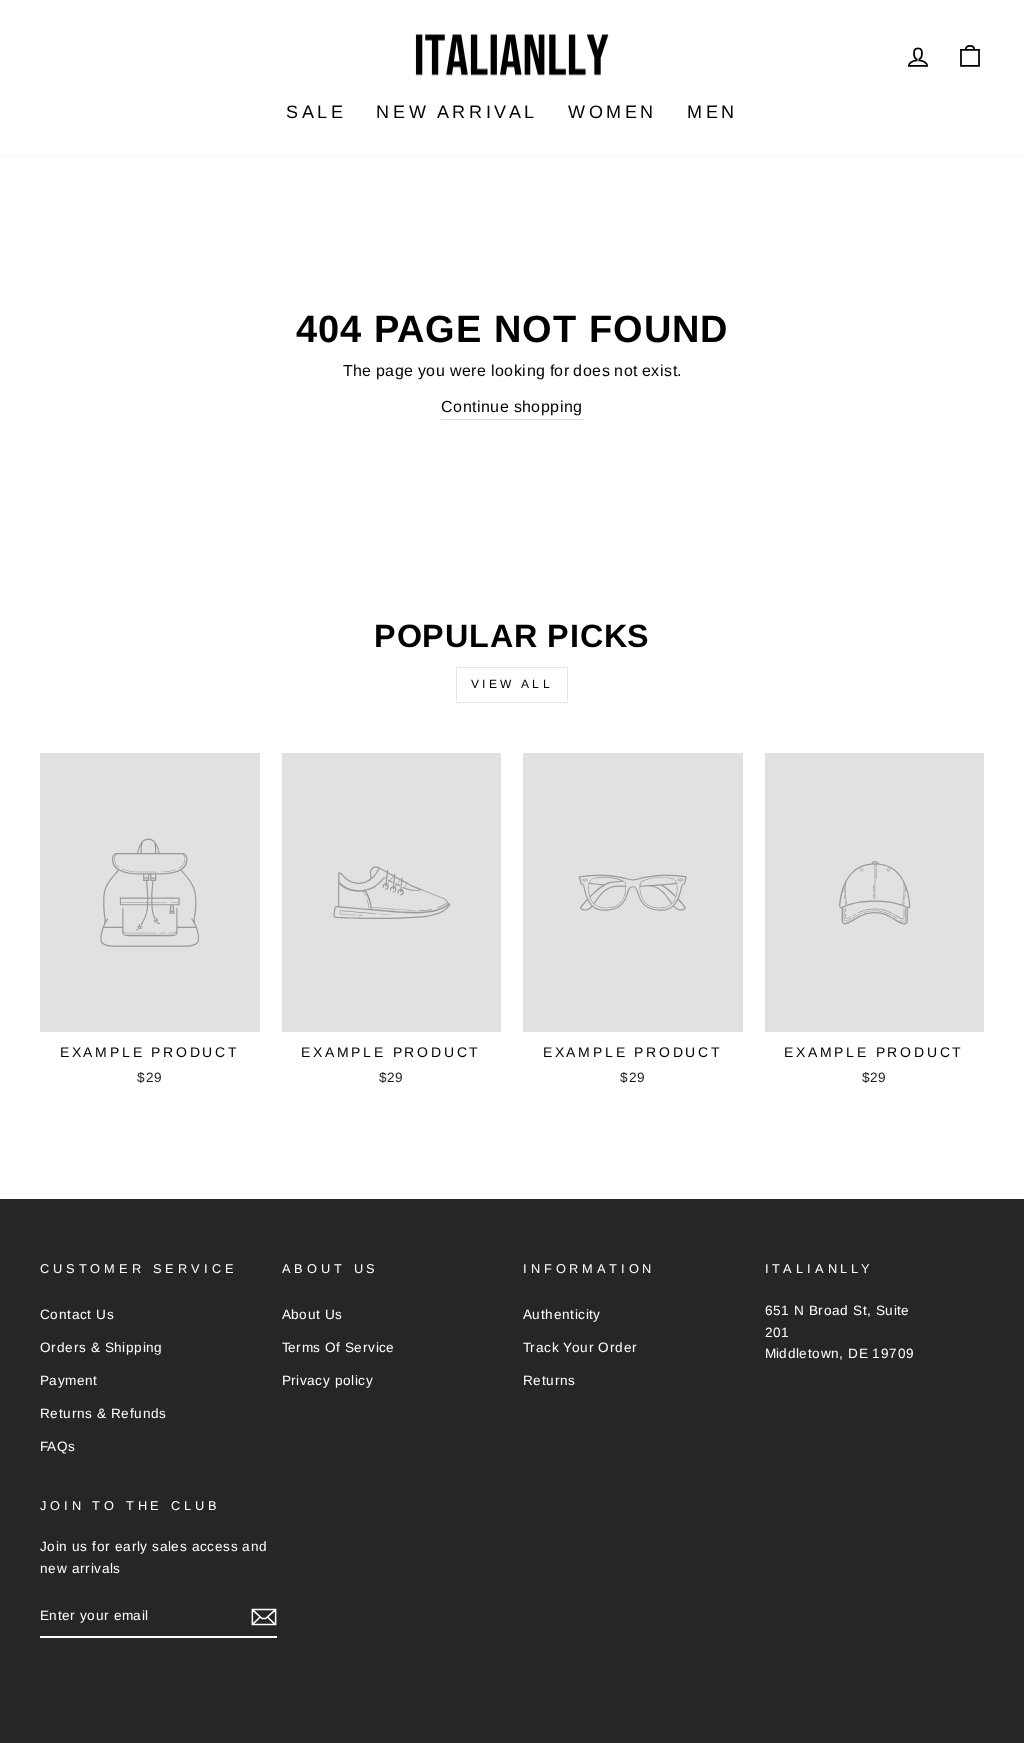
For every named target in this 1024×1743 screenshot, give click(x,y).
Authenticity (562, 1314)
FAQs (58, 1446)
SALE (316, 112)
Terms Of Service (338, 1347)
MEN (712, 112)
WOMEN (612, 112)
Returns (549, 1380)
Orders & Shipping (101, 1347)
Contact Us (77, 1314)
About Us (312, 1314)
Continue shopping (512, 406)
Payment (69, 1380)
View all (512, 684)
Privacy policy (328, 1380)
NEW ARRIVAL (457, 112)
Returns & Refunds (103, 1413)
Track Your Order (580, 1347)
